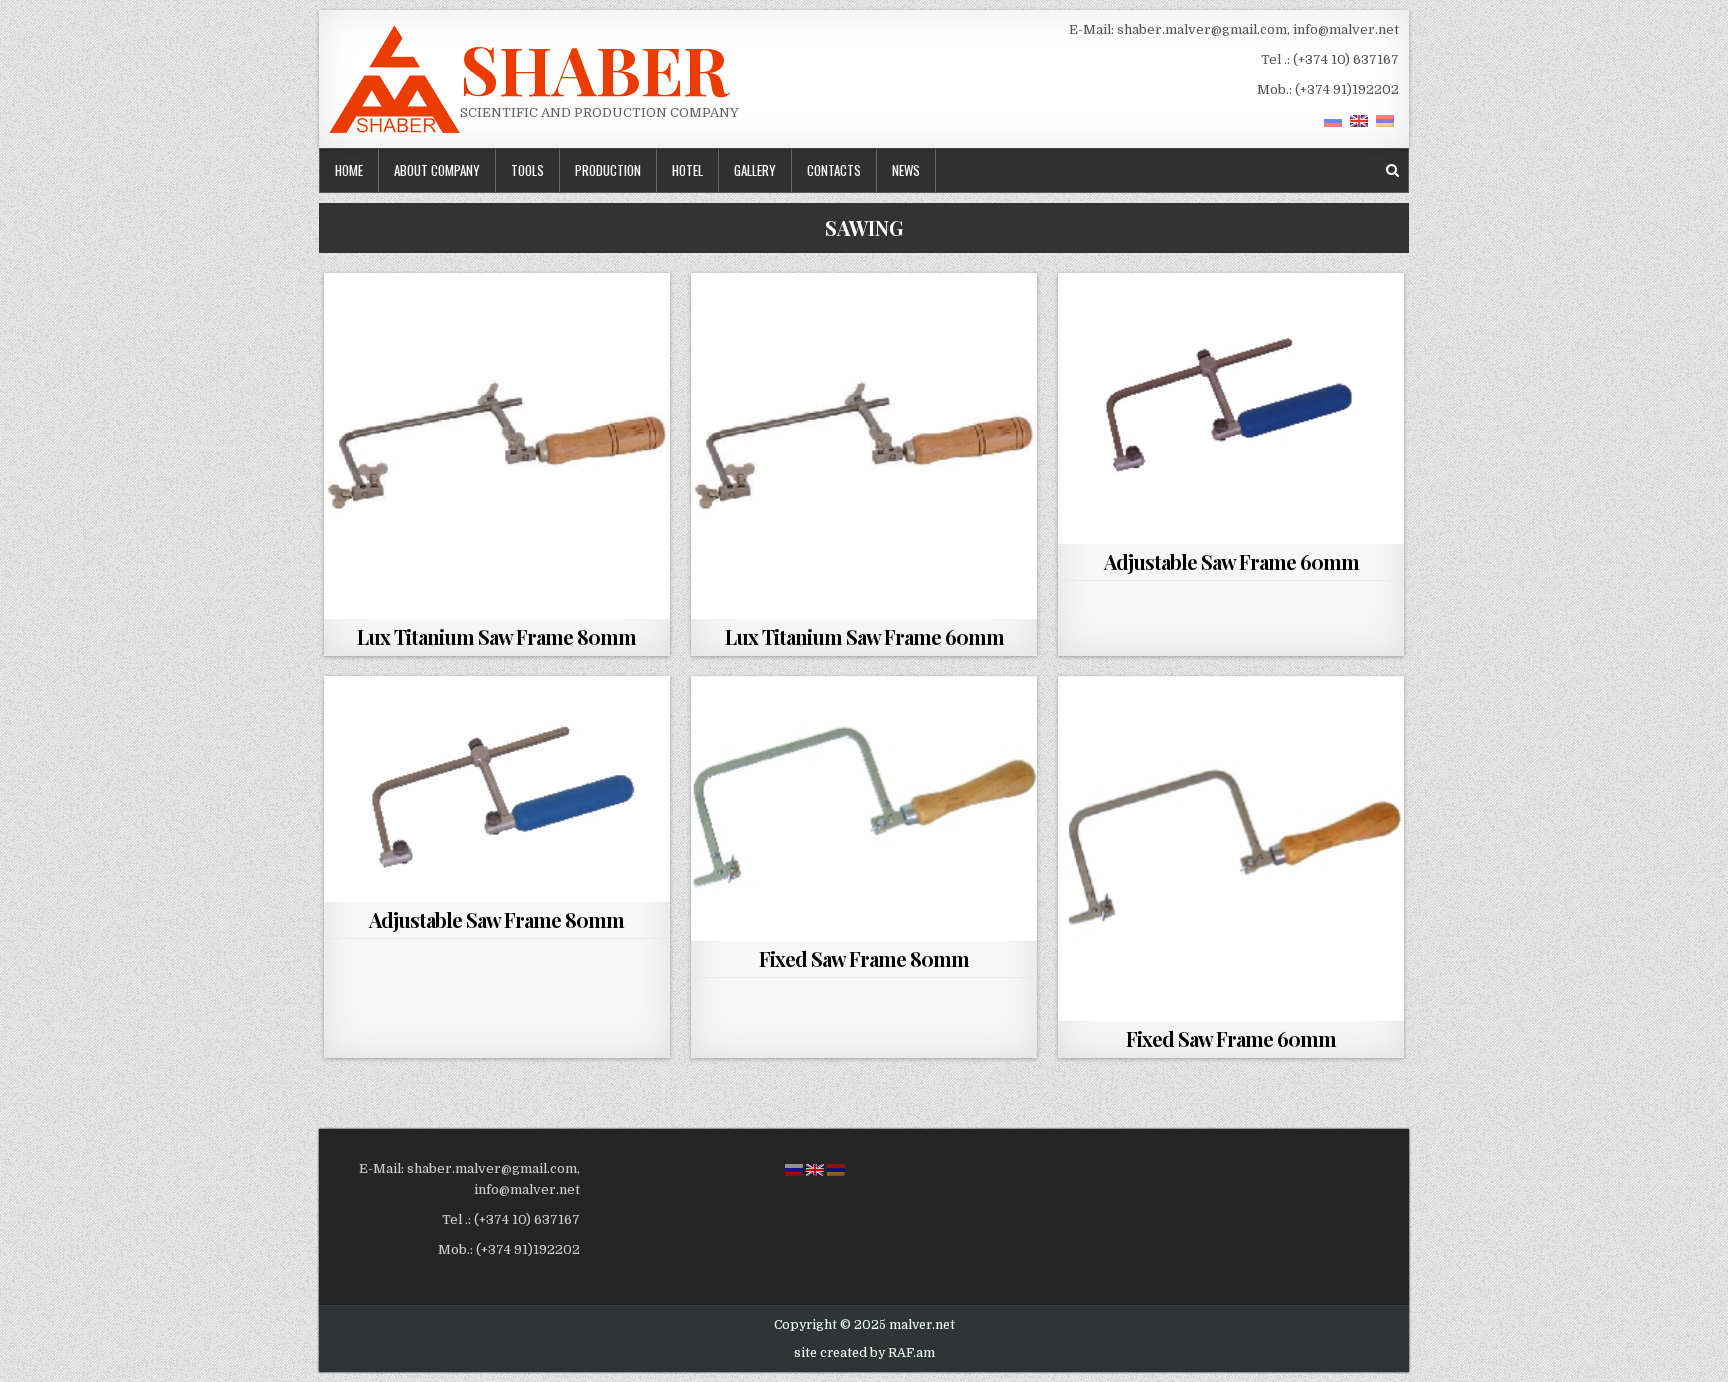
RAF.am (911, 1353)
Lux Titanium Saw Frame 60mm (864, 636)
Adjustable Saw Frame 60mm (1231, 561)
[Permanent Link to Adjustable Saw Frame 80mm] (497, 789)
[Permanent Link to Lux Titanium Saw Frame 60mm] (864, 446)
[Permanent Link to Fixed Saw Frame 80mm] (864, 808)
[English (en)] (1359, 120)
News (906, 170)
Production (608, 170)
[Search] (1392, 170)
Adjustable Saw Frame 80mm (496, 919)
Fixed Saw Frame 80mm (864, 958)
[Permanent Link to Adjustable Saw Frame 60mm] (1231, 408)
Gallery (755, 170)
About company (437, 170)
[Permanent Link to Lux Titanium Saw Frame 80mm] (497, 446)
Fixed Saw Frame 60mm (1231, 1038)
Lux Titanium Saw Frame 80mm (496, 636)
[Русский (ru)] (1333, 120)
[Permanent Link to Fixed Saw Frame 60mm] (1231, 849)
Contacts (834, 170)
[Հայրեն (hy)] (1385, 120)
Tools (527, 170)
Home (349, 170)
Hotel (687, 170)
